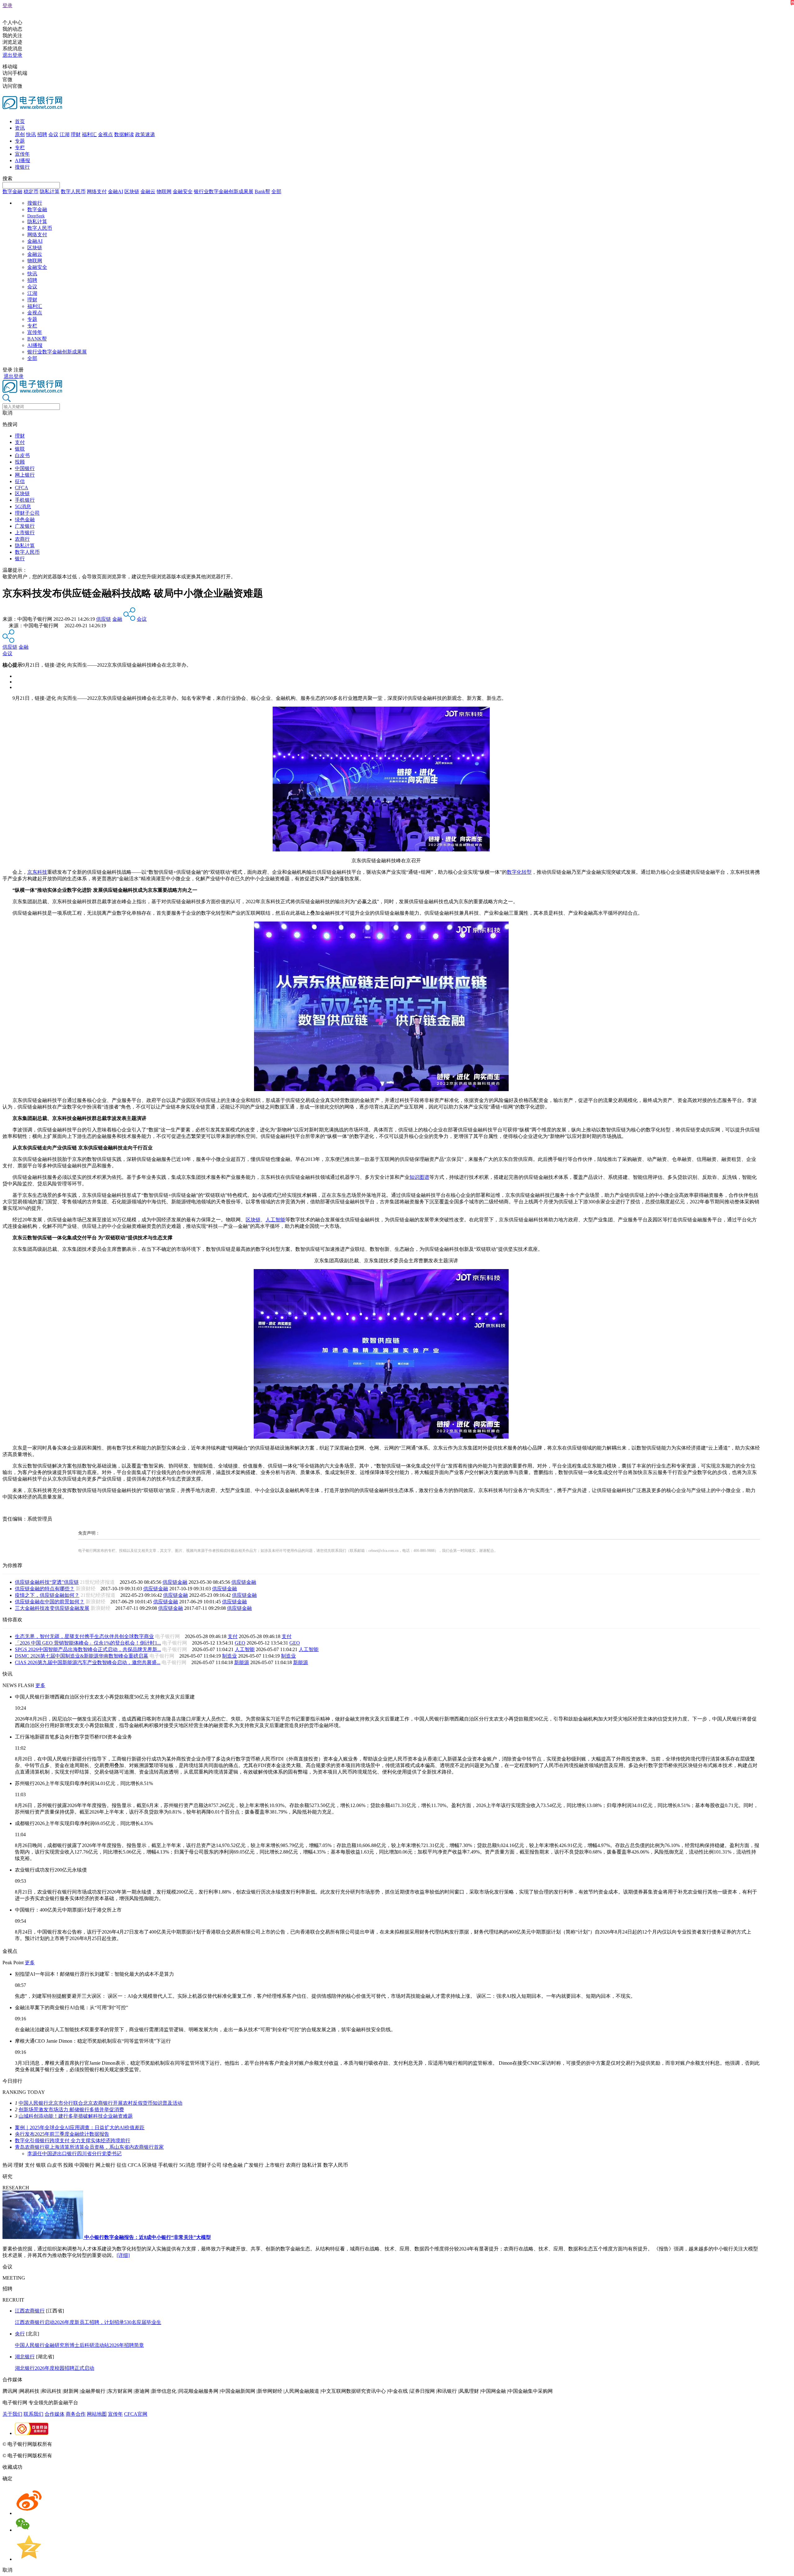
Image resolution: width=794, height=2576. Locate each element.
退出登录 (12, 55)
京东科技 (37, 872)
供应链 (104, 619)
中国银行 (25, 468)
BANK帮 (37, 339)
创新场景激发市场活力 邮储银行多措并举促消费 (71, 2110)
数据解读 (124, 134)
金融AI (116, 191)
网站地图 (97, 2414)
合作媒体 (55, 2414)
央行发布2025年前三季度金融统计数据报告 (62, 2134)
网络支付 (97, 191)
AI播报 (22, 160)
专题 (20, 141)
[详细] (123, 2255)
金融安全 (183, 191)
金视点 (105, 134)
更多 (40, 1685)
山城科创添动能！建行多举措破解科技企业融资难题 (76, 2116)
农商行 (22, 539)
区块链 (132, 191)
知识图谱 (419, 1177)
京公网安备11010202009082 (135, 2444)
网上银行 (25, 475)
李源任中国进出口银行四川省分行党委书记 (74, 2154)
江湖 (65, 134)
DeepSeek (36, 216)
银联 (20, 449)
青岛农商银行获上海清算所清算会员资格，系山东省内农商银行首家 (89, 2147)
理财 (76, 134)
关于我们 (12, 2414)
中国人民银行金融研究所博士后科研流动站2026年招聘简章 (79, 2345)
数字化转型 (519, 872)
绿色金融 (25, 520)
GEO (240, 1643)
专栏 (20, 147)
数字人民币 (73, 191)
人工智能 (275, 1220)
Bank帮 (262, 191)
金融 (117, 619)
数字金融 (12, 191)
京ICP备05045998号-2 (77, 2444)
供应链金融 (175, 1582)
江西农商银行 (30, 2311)
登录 (7, 5)
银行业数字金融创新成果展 (224, 191)
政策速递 (145, 134)
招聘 (42, 134)
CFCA (22, 488)
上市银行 (25, 533)
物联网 (164, 191)
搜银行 (22, 167)
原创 (20, 134)
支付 (20, 442)
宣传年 (22, 154)
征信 (20, 481)
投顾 (20, 462)
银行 (20, 559)
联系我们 (33, 2414)
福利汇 (89, 134)
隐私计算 (50, 191)
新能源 (242, 1662)
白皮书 (22, 455)
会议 (53, 134)
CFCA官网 (136, 2414)
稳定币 (31, 191)
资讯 (20, 128)
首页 (20, 121)
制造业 (230, 1656)
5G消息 (23, 506)
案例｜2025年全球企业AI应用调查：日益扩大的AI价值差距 (80, 2127)
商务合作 (76, 2414)
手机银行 (25, 500)
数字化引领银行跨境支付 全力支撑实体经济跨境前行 (73, 2141)
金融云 (148, 191)
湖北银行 (25, 2357)
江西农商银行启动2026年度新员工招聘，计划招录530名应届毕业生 (88, 2322)
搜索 (7, 178)
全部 (276, 191)
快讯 (31, 134)
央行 (20, 2334)
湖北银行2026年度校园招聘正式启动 (55, 2368)
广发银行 (25, 526)
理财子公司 (27, 513)
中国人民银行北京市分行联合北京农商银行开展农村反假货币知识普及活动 (100, 2103)
